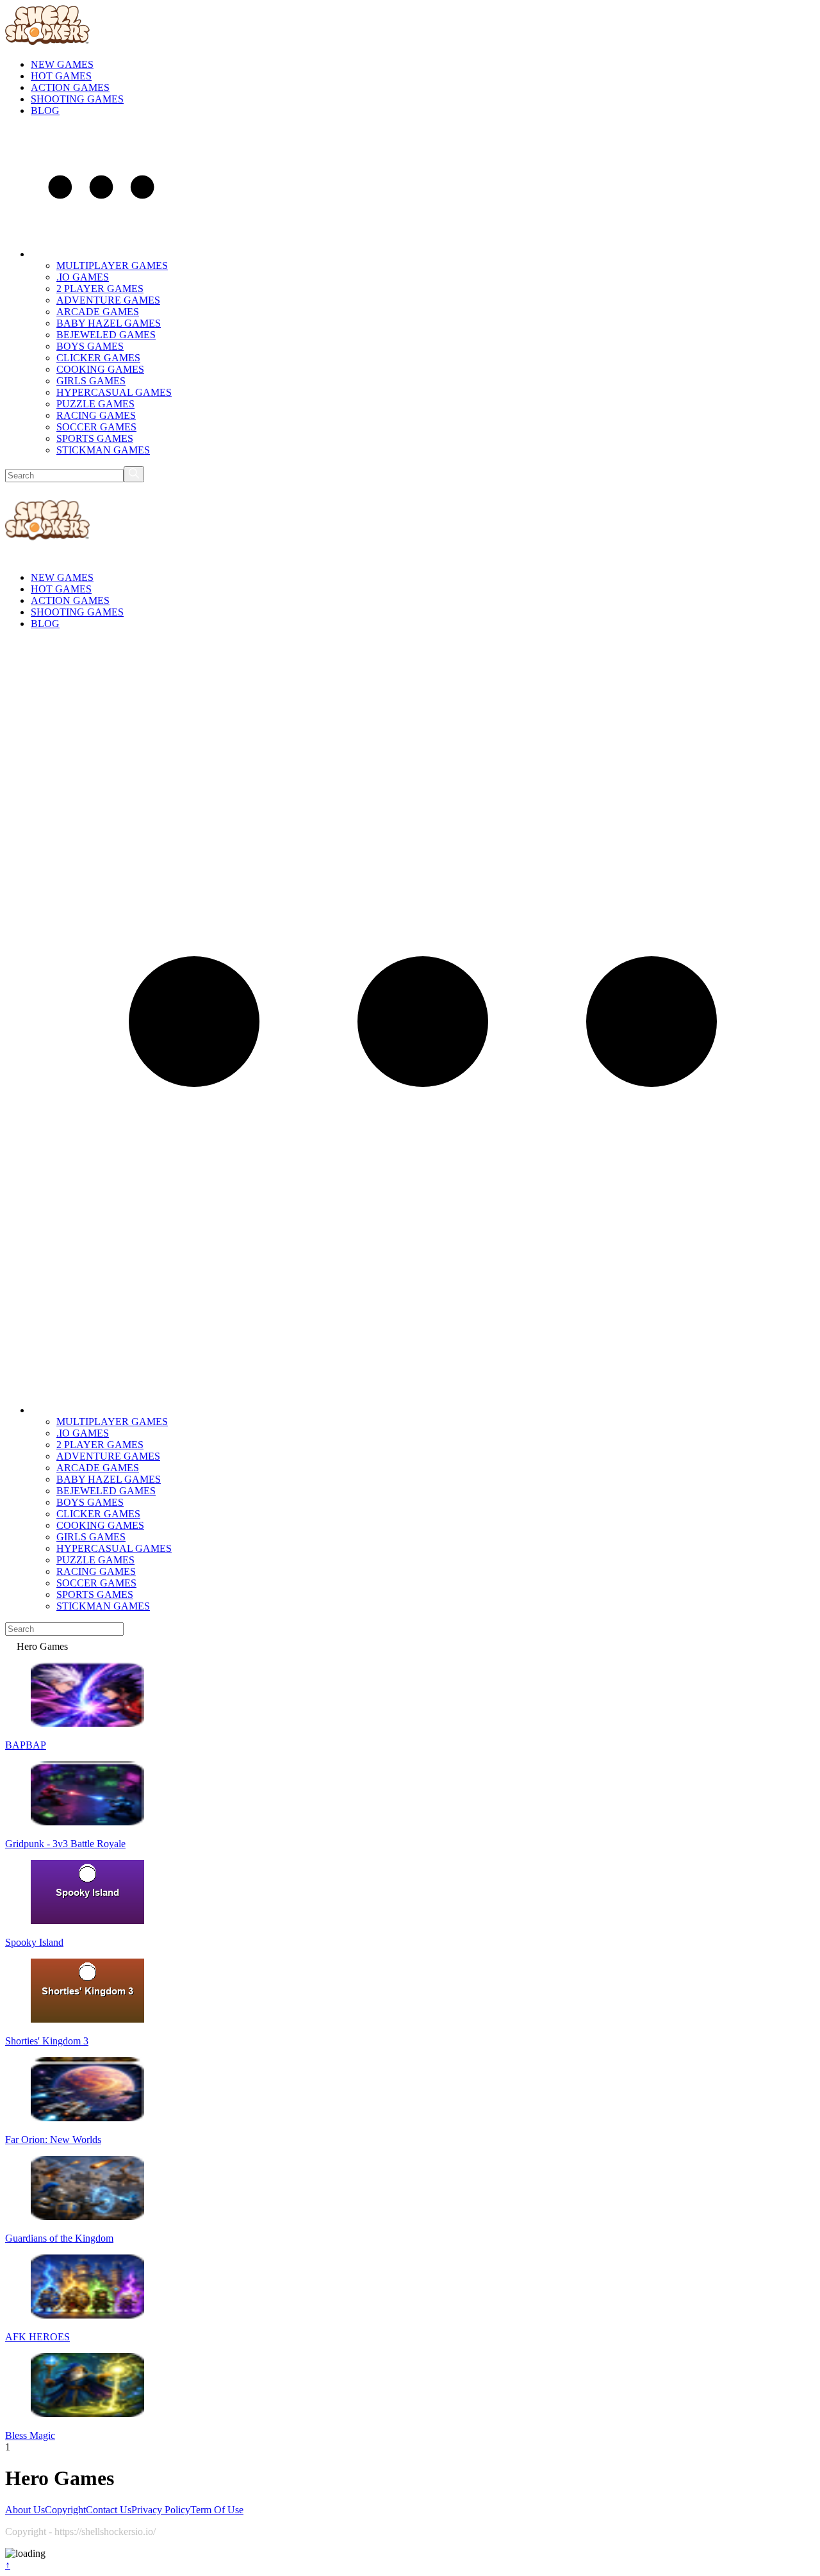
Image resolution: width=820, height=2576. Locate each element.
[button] (101, 254)
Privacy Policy (161, 2510)
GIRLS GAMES (91, 381)
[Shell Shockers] (47, 43)
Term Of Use (217, 2510)
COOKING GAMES (100, 369)
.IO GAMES (83, 277)
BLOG (45, 110)
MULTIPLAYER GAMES (112, 265)
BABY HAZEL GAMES (109, 323)
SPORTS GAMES (95, 438)
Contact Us (109, 2510)
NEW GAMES (62, 64)
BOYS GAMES (90, 346)
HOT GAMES (61, 76)
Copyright (65, 2510)
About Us (25, 2510)
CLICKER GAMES (98, 358)
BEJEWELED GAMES (106, 335)
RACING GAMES (96, 415)
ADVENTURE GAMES (108, 300)
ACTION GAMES (70, 87)
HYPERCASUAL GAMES (114, 392)
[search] (134, 474)
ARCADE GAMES (98, 312)
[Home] (11, 1646)
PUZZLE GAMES (95, 404)
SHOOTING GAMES (77, 99)
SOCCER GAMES (96, 427)
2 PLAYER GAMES (100, 289)
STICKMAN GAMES (103, 450)
